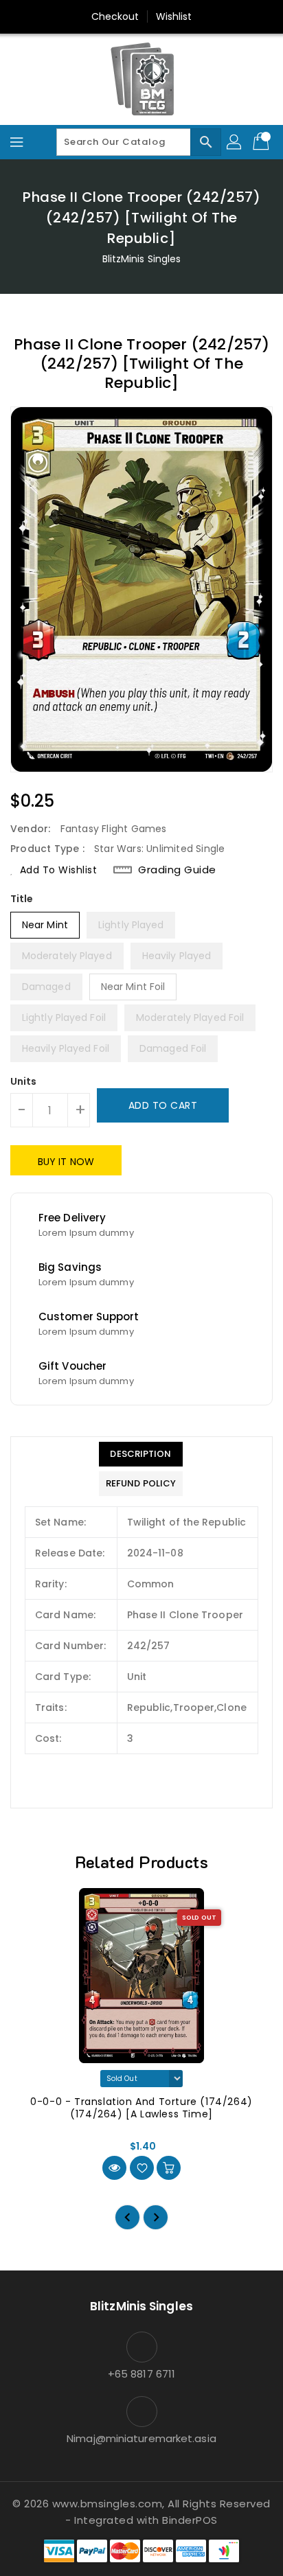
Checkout (115, 16)
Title (22, 899)
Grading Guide (177, 870)
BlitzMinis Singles (142, 259)
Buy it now (66, 1162)
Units (24, 1081)
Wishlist (174, 16)
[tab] (141, 1454)
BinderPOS (190, 2520)
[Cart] (262, 142)
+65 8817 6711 (141, 2374)
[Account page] (235, 142)
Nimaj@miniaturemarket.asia (141, 2438)
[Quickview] (114, 2168)
